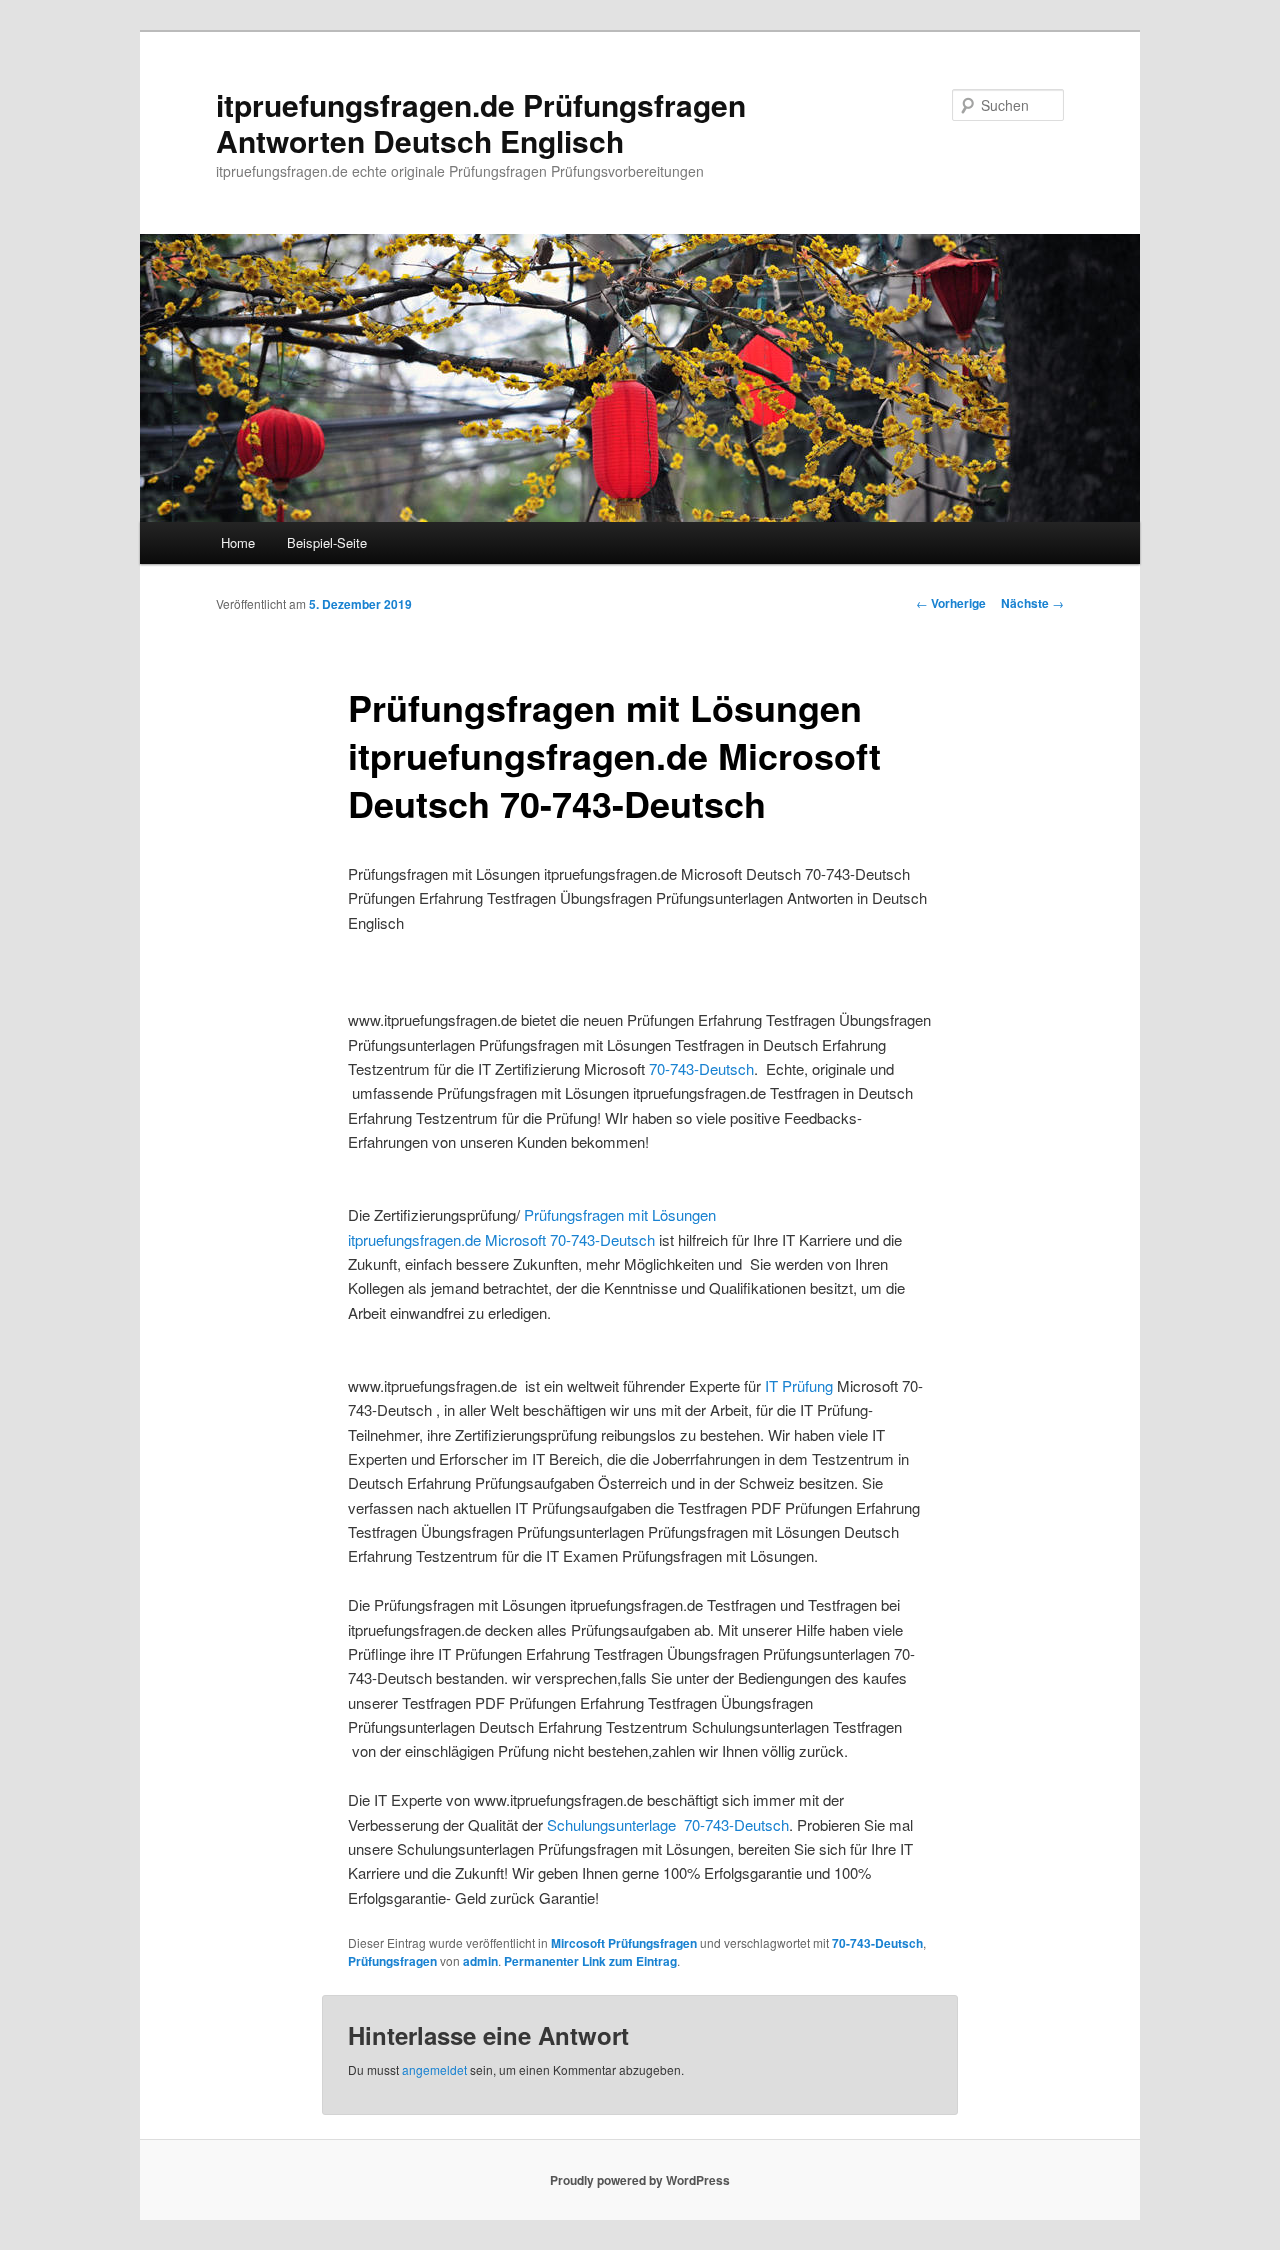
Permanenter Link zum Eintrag (590, 1961)
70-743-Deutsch (701, 1068)
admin (480, 1961)
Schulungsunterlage (613, 1824)
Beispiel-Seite (327, 542)
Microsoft (517, 1239)
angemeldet (434, 2069)
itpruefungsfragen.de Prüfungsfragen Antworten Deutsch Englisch (481, 122)
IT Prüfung (801, 1385)
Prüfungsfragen (392, 1961)
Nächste (1032, 603)
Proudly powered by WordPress (640, 2180)
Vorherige (951, 603)
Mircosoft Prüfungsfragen (624, 1943)
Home (238, 542)
